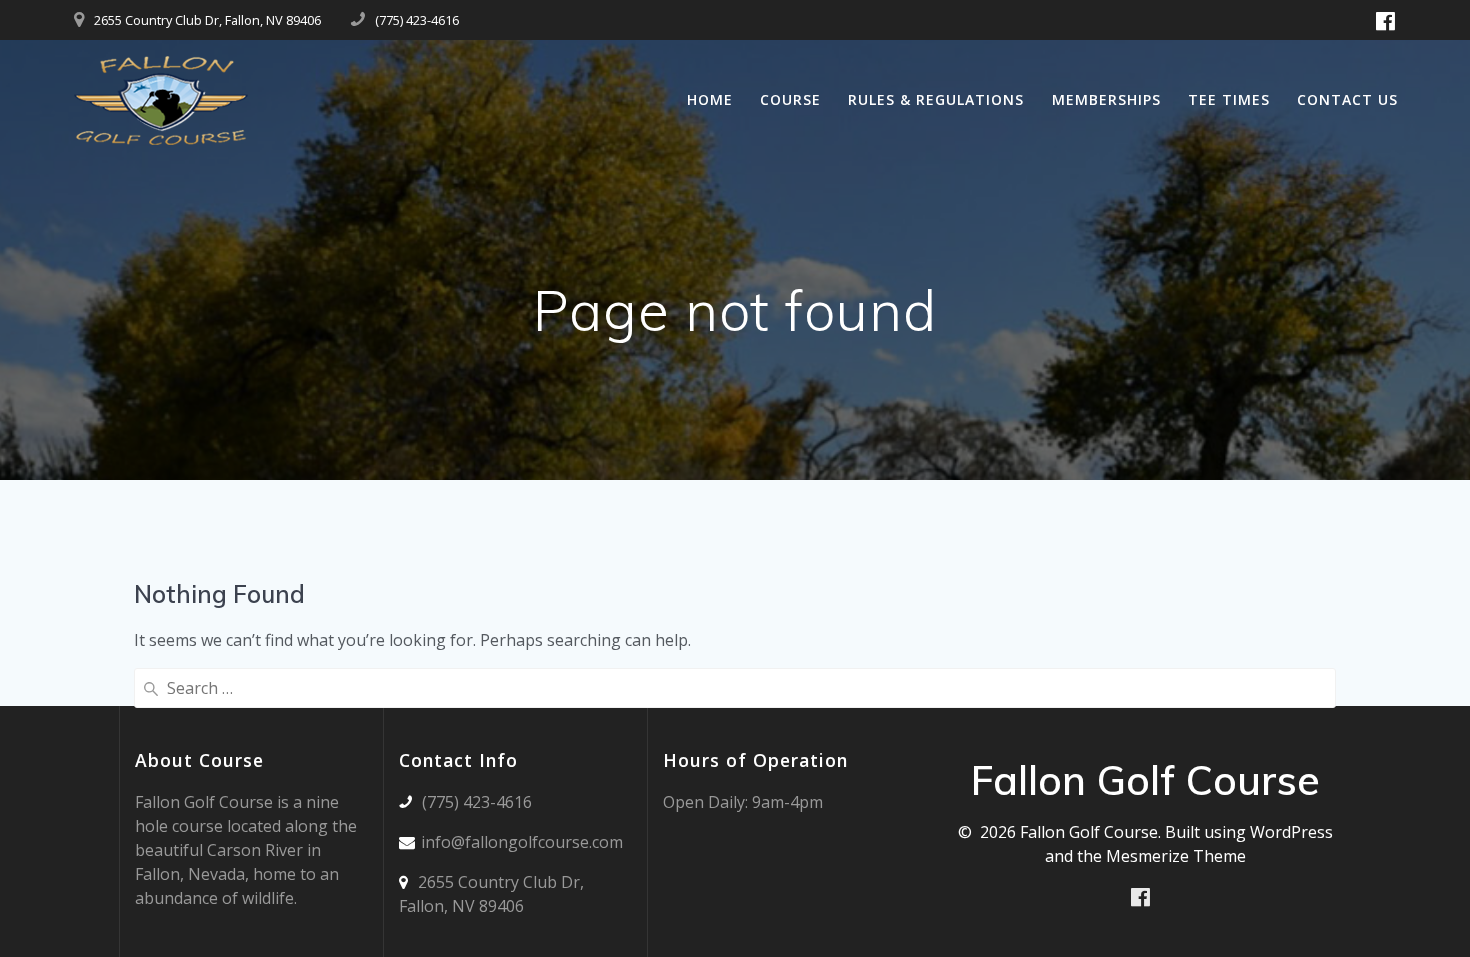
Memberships (1106, 99)
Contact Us (1347, 99)
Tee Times (1229, 99)
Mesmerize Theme (1176, 856)
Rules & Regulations (936, 99)
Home (710, 99)
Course (790, 99)
